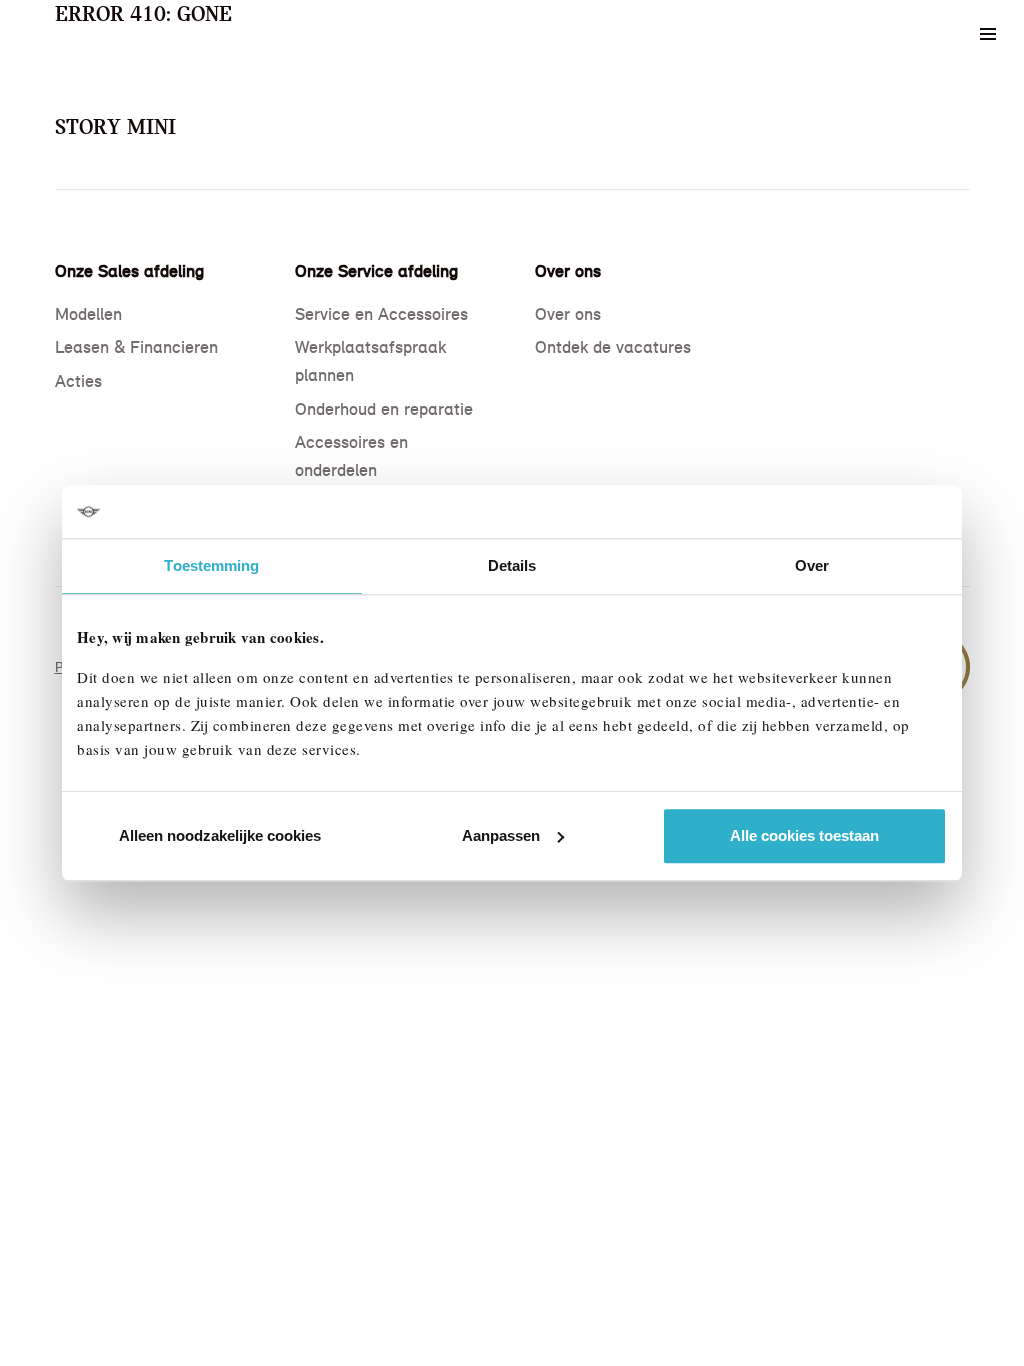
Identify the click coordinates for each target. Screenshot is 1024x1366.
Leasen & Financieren (136, 347)
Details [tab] (512, 565)
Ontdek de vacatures (613, 347)
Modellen (88, 314)
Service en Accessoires (381, 314)
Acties (78, 381)
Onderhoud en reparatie (384, 409)
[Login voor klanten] (934, 34)
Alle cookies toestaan (804, 835)
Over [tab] (812, 565)
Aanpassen (501, 835)
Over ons (568, 314)
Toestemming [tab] (211, 565)
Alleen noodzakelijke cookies (220, 835)
